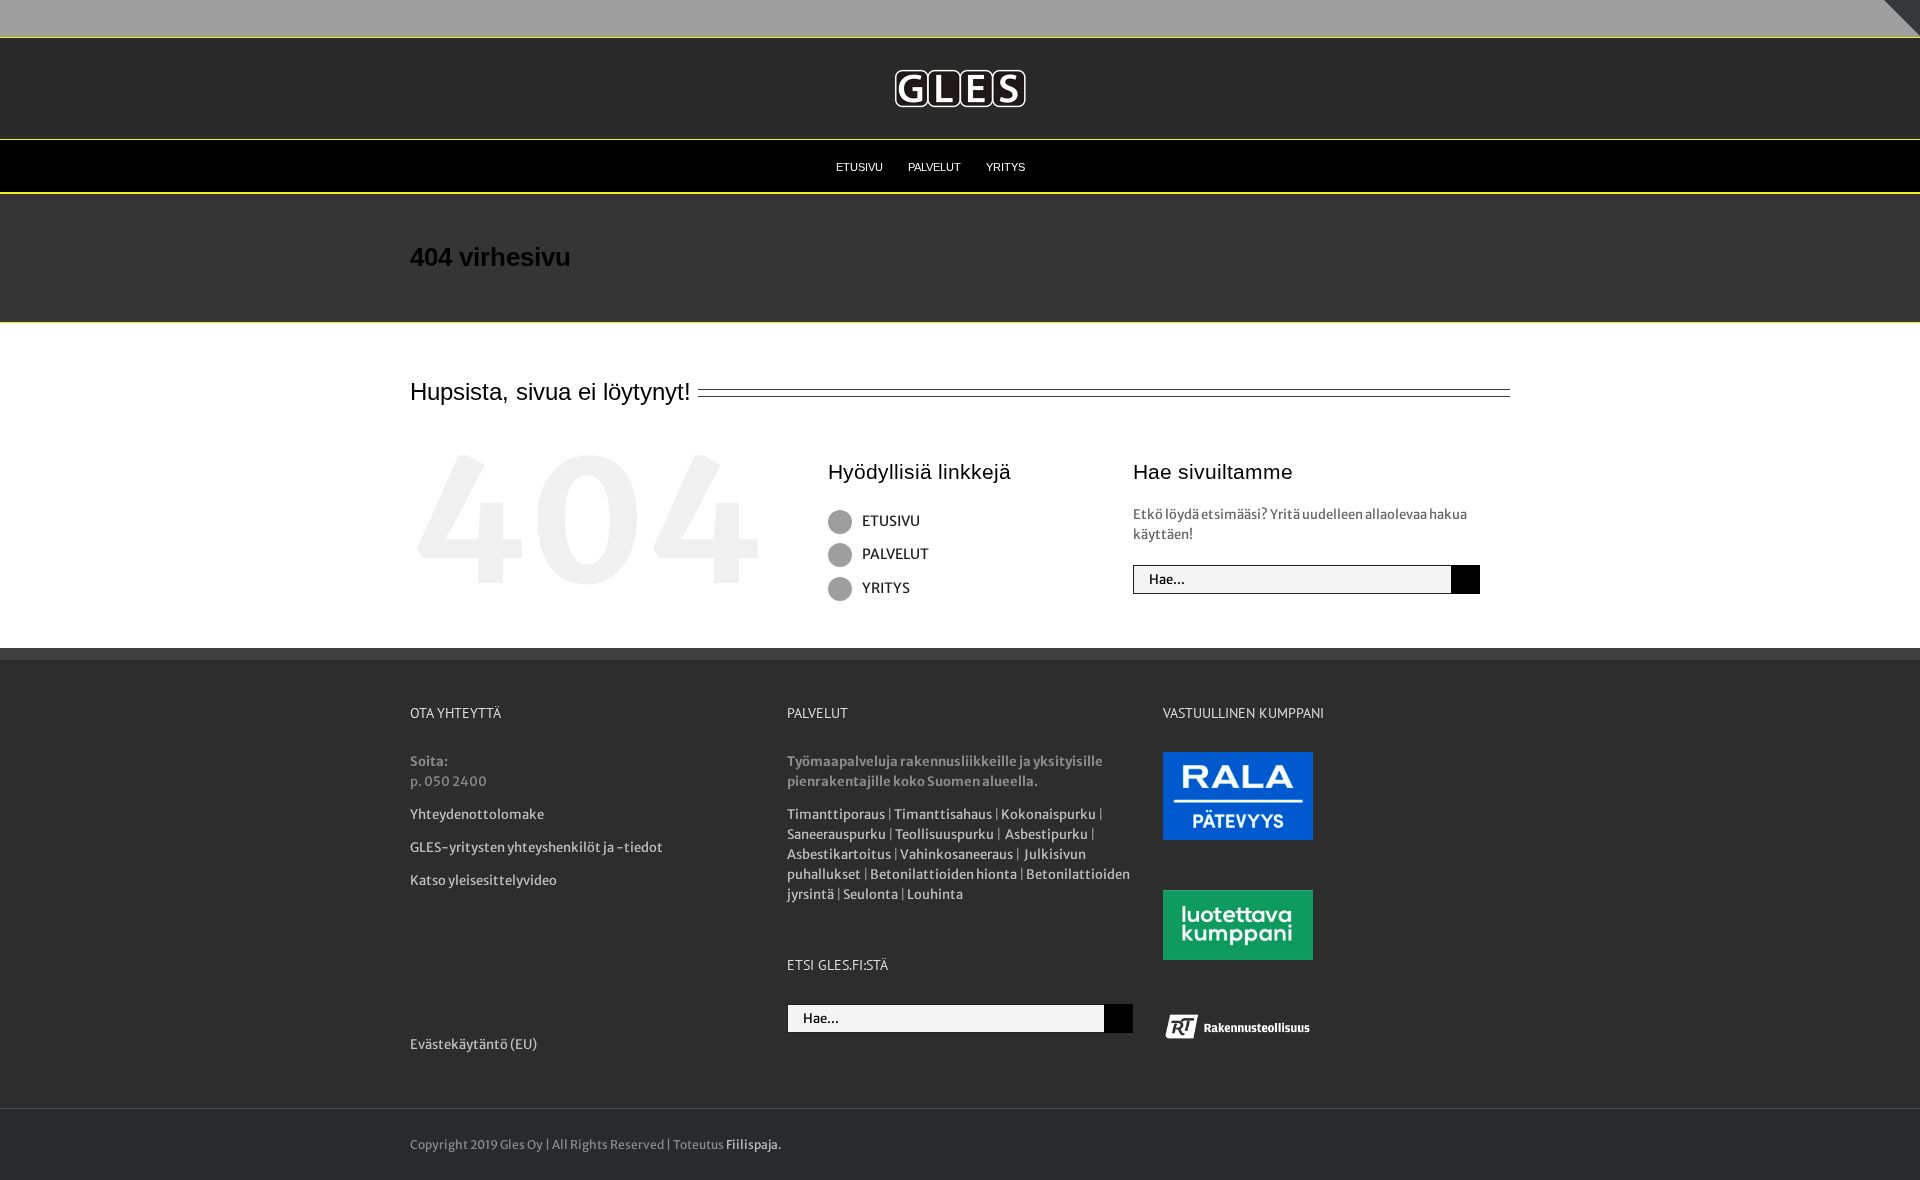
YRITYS (886, 588)
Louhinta (935, 894)
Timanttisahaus (943, 814)
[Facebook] (421, 956)
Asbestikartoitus (839, 854)
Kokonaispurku (1048, 814)
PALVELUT (895, 554)
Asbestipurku (1046, 834)
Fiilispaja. (754, 1144)
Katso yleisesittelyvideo (483, 880)
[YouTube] (457, 956)
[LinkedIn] (493, 956)
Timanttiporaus (836, 814)
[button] (1054, 166)
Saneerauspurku (836, 834)
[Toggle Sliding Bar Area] (1902, 18)
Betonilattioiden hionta (943, 874)
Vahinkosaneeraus (956, 854)
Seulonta (870, 894)
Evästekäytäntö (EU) (473, 1044)
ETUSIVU (891, 521)
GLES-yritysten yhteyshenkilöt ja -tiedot (536, 847)
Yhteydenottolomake (477, 814)
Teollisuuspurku (944, 834)
